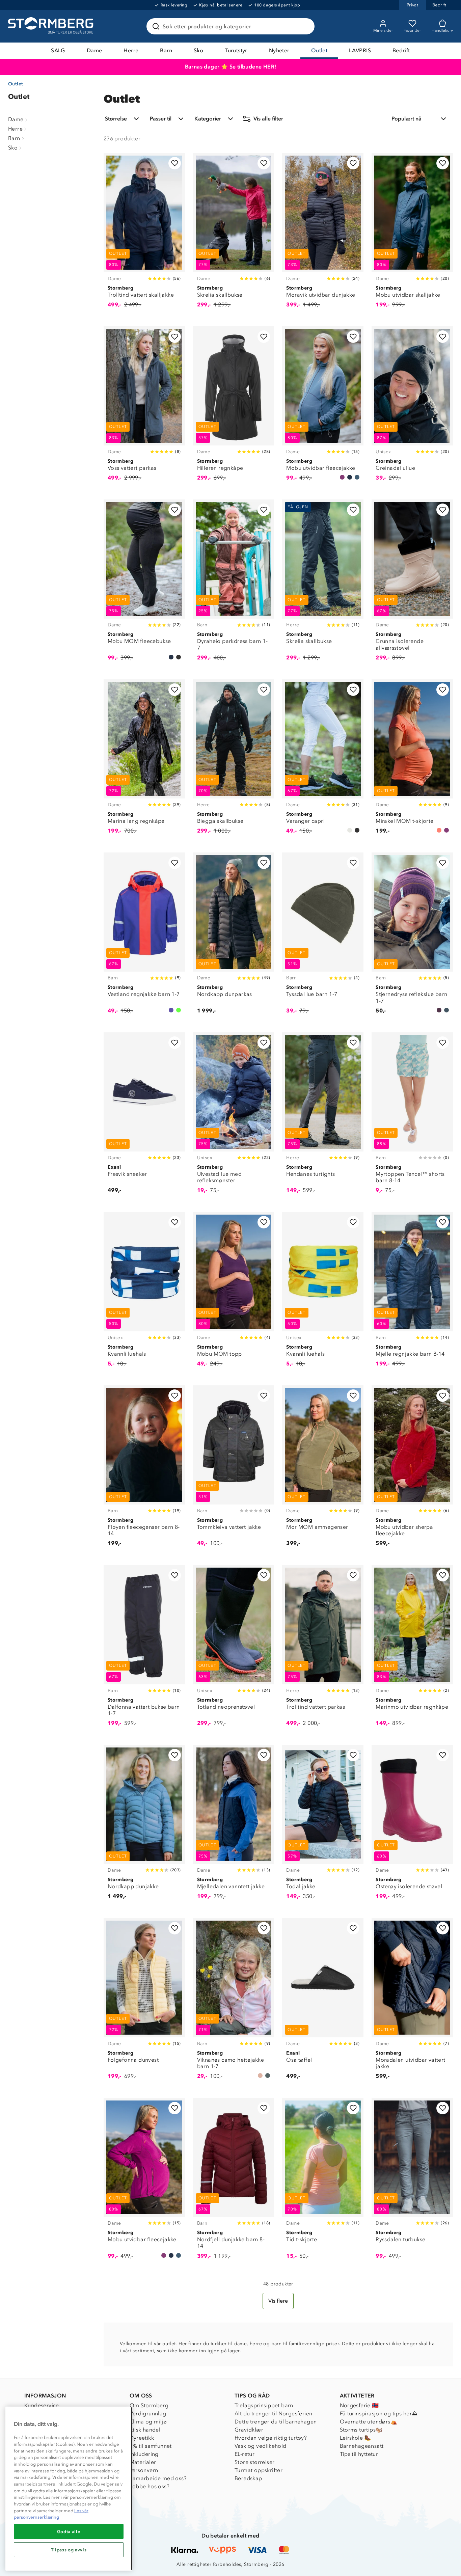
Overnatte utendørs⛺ (369, 2422)
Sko (198, 50)
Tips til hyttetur (359, 2454)
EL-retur (245, 2454)
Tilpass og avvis (69, 2550)
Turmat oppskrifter (259, 2470)
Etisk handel (145, 2430)
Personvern (144, 2470)
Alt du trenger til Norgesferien (273, 2414)
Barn (166, 50)
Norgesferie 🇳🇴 (359, 2405)
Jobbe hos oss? (150, 2486)
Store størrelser (254, 2462)
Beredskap (248, 2478)
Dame (94, 50)
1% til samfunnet (151, 2446)
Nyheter (279, 50)
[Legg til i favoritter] (175, 163)
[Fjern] (305, 26)
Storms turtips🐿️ (361, 2430)
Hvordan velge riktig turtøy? (271, 2438)
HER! (270, 67)
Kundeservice (42, 2405)
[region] (69, 2489)
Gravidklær (249, 2430)
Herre (131, 50)
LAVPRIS (360, 50)
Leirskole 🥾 (356, 2438)
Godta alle (69, 2531)
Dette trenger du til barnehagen (276, 2422)
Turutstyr (236, 50)
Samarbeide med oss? (158, 2478)
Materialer (143, 2462)
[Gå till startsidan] (52, 26)
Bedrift (401, 50)
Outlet (319, 50)
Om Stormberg (149, 2405)
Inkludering (144, 2454)
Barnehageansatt (362, 2446)
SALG (58, 50)
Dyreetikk (142, 2438)
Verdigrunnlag (148, 2414)
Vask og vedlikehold (261, 2446)
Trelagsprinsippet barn (264, 2405)
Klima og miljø (148, 2422)
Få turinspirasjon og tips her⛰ (379, 2414)
